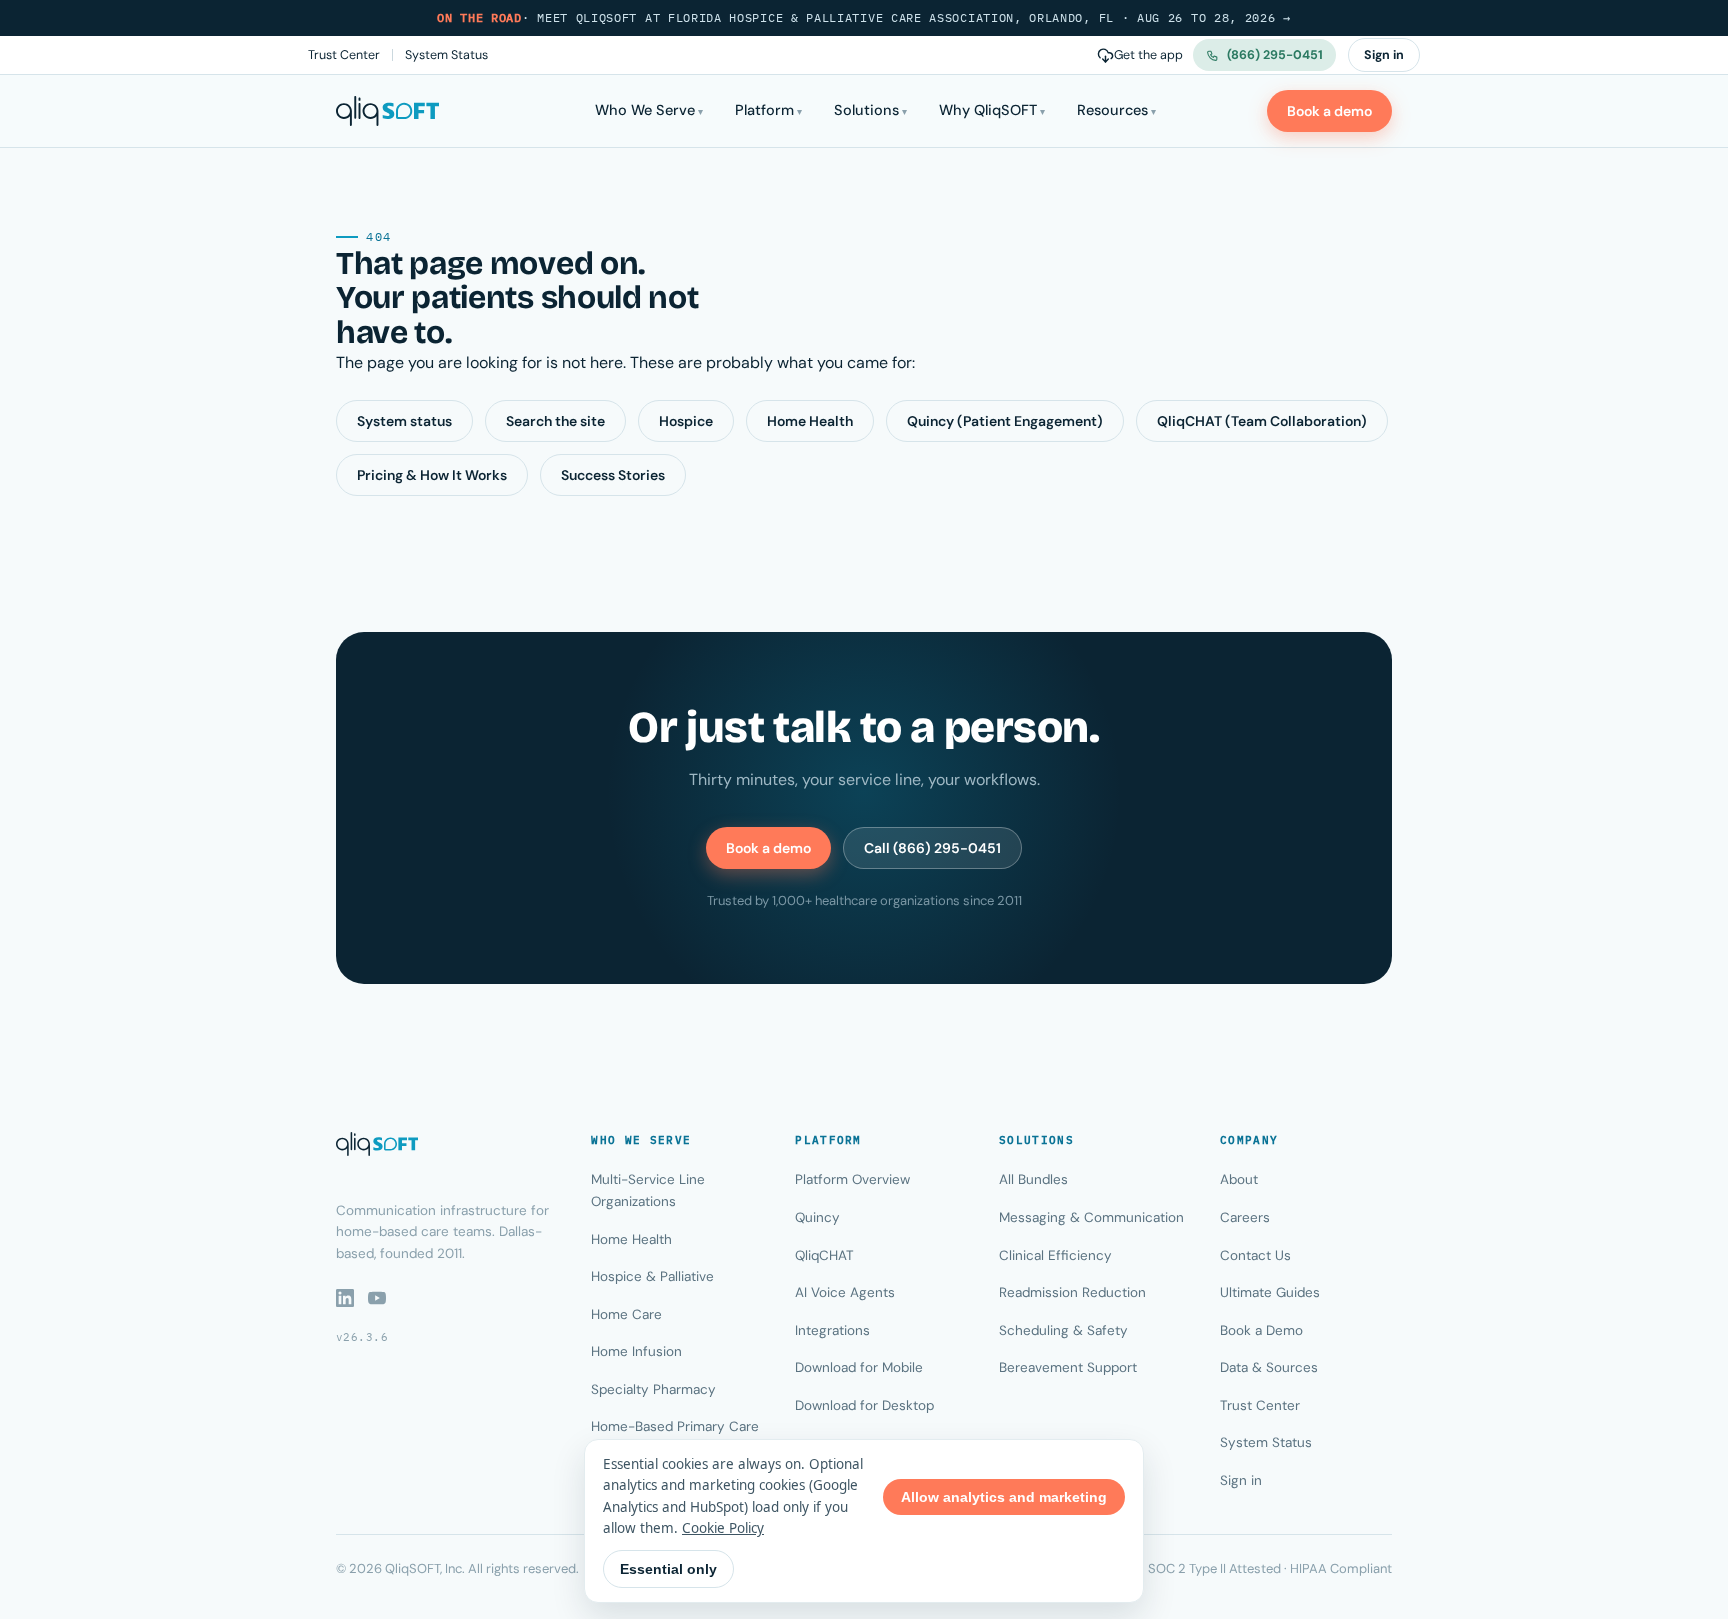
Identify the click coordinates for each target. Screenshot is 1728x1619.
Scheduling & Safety (1063, 1330)
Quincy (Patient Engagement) (1005, 421)
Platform (764, 110)
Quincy (817, 1217)
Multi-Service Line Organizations (648, 1190)
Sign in (1384, 55)
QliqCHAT (824, 1255)
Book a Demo (1261, 1330)
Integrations (832, 1330)
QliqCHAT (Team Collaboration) (1262, 421)
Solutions (866, 110)
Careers (1245, 1217)
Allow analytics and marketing (1004, 1497)
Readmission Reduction (1072, 1292)
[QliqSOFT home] (387, 111)
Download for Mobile (859, 1367)
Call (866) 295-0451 (932, 848)
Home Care (626, 1314)
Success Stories (613, 475)
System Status (446, 55)
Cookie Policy (723, 1528)
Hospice (686, 421)
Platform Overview (852, 1179)
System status (404, 421)
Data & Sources (1269, 1367)
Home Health (810, 421)
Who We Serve (645, 110)
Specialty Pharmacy (653, 1389)
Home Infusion (636, 1351)
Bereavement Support (1068, 1367)
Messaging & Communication (1091, 1217)
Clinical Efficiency (1055, 1255)
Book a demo (1329, 111)
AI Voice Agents (845, 1292)
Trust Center (344, 55)
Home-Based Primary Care (675, 1426)
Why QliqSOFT (988, 110)
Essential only (668, 1569)
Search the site (555, 421)
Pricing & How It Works (432, 475)
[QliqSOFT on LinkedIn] (345, 1298)
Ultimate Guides (1270, 1292)
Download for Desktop (864, 1405)
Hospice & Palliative (652, 1276)
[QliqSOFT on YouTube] (377, 1298)
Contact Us (1255, 1255)
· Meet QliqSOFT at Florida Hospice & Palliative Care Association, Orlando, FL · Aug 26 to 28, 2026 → (864, 17)
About (1239, 1179)
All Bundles (1033, 1179)
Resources (1112, 110)
